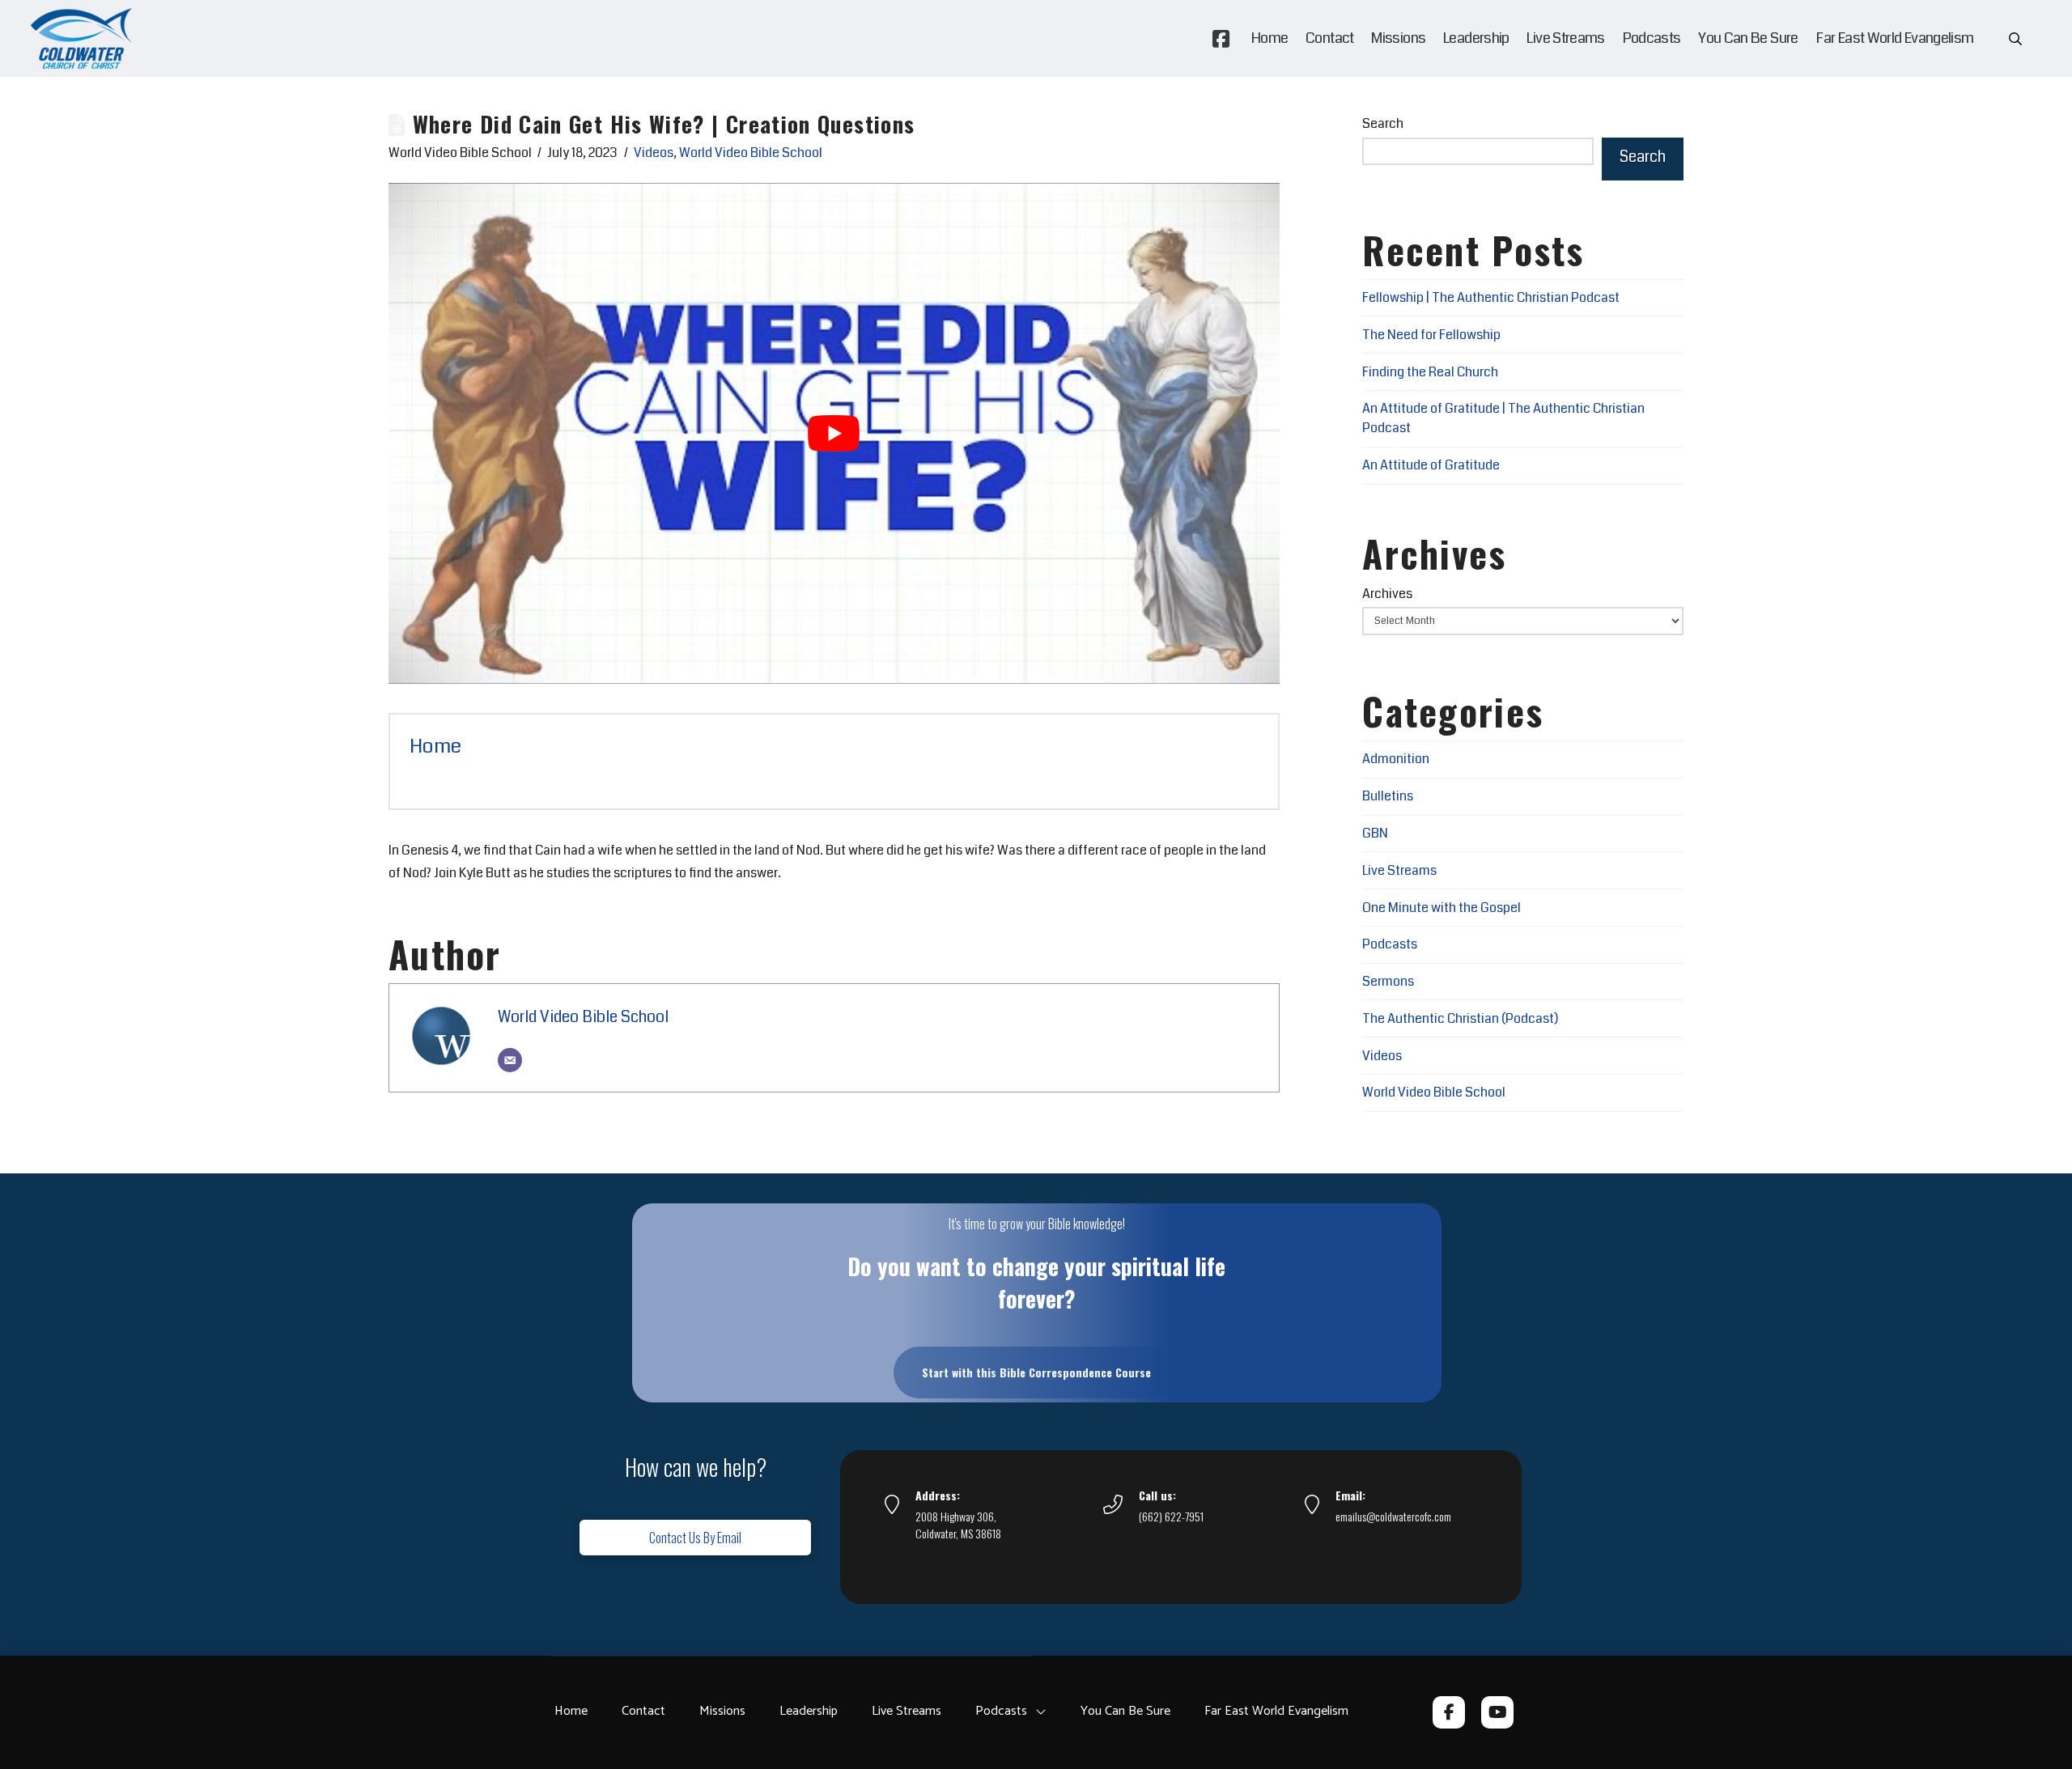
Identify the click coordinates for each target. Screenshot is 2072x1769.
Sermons (1388, 981)
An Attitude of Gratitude (1431, 465)
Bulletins (1388, 796)
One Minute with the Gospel (1441, 908)
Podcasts (1390, 944)
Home (435, 746)
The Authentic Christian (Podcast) (1460, 1018)
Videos (654, 153)
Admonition (1396, 759)
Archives (1387, 594)
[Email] (510, 1060)
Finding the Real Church (1430, 372)
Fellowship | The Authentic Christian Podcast (1491, 297)
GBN (1375, 833)
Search (1383, 123)
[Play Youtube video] (834, 433)
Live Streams (1399, 870)
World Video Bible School (751, 153)
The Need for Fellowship (1431, 335)
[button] (2015, 39)
